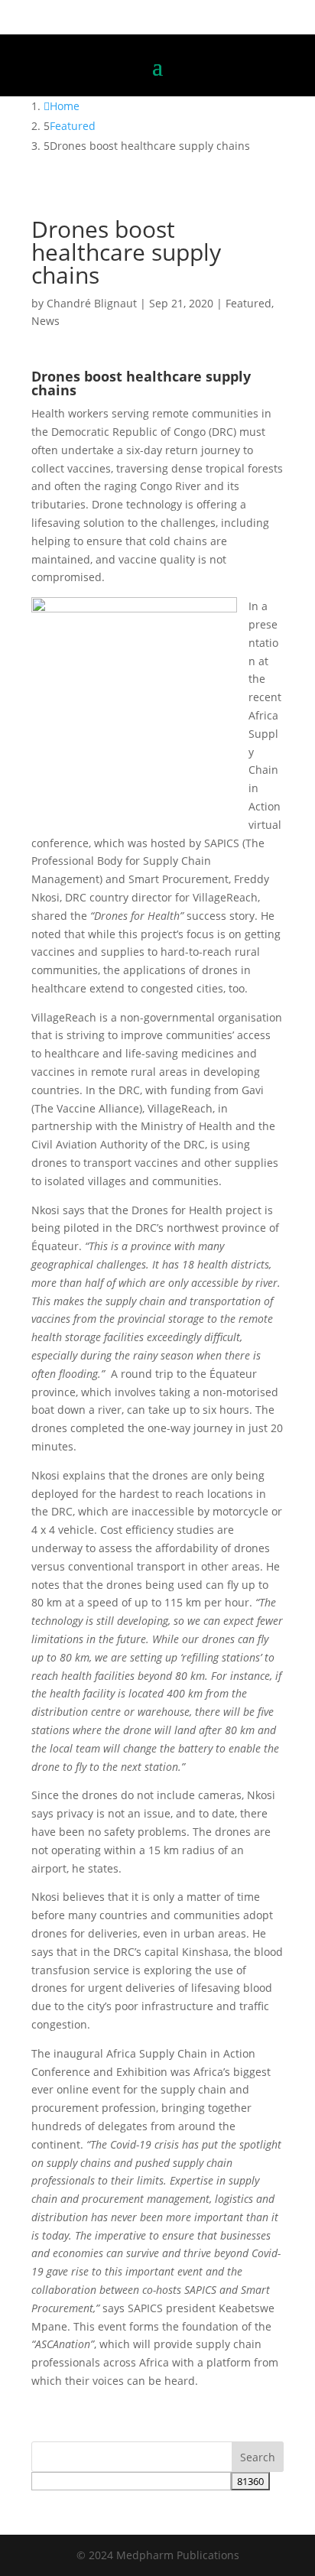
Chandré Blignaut (92, 303)
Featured (248, 303)
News (45, 321)
